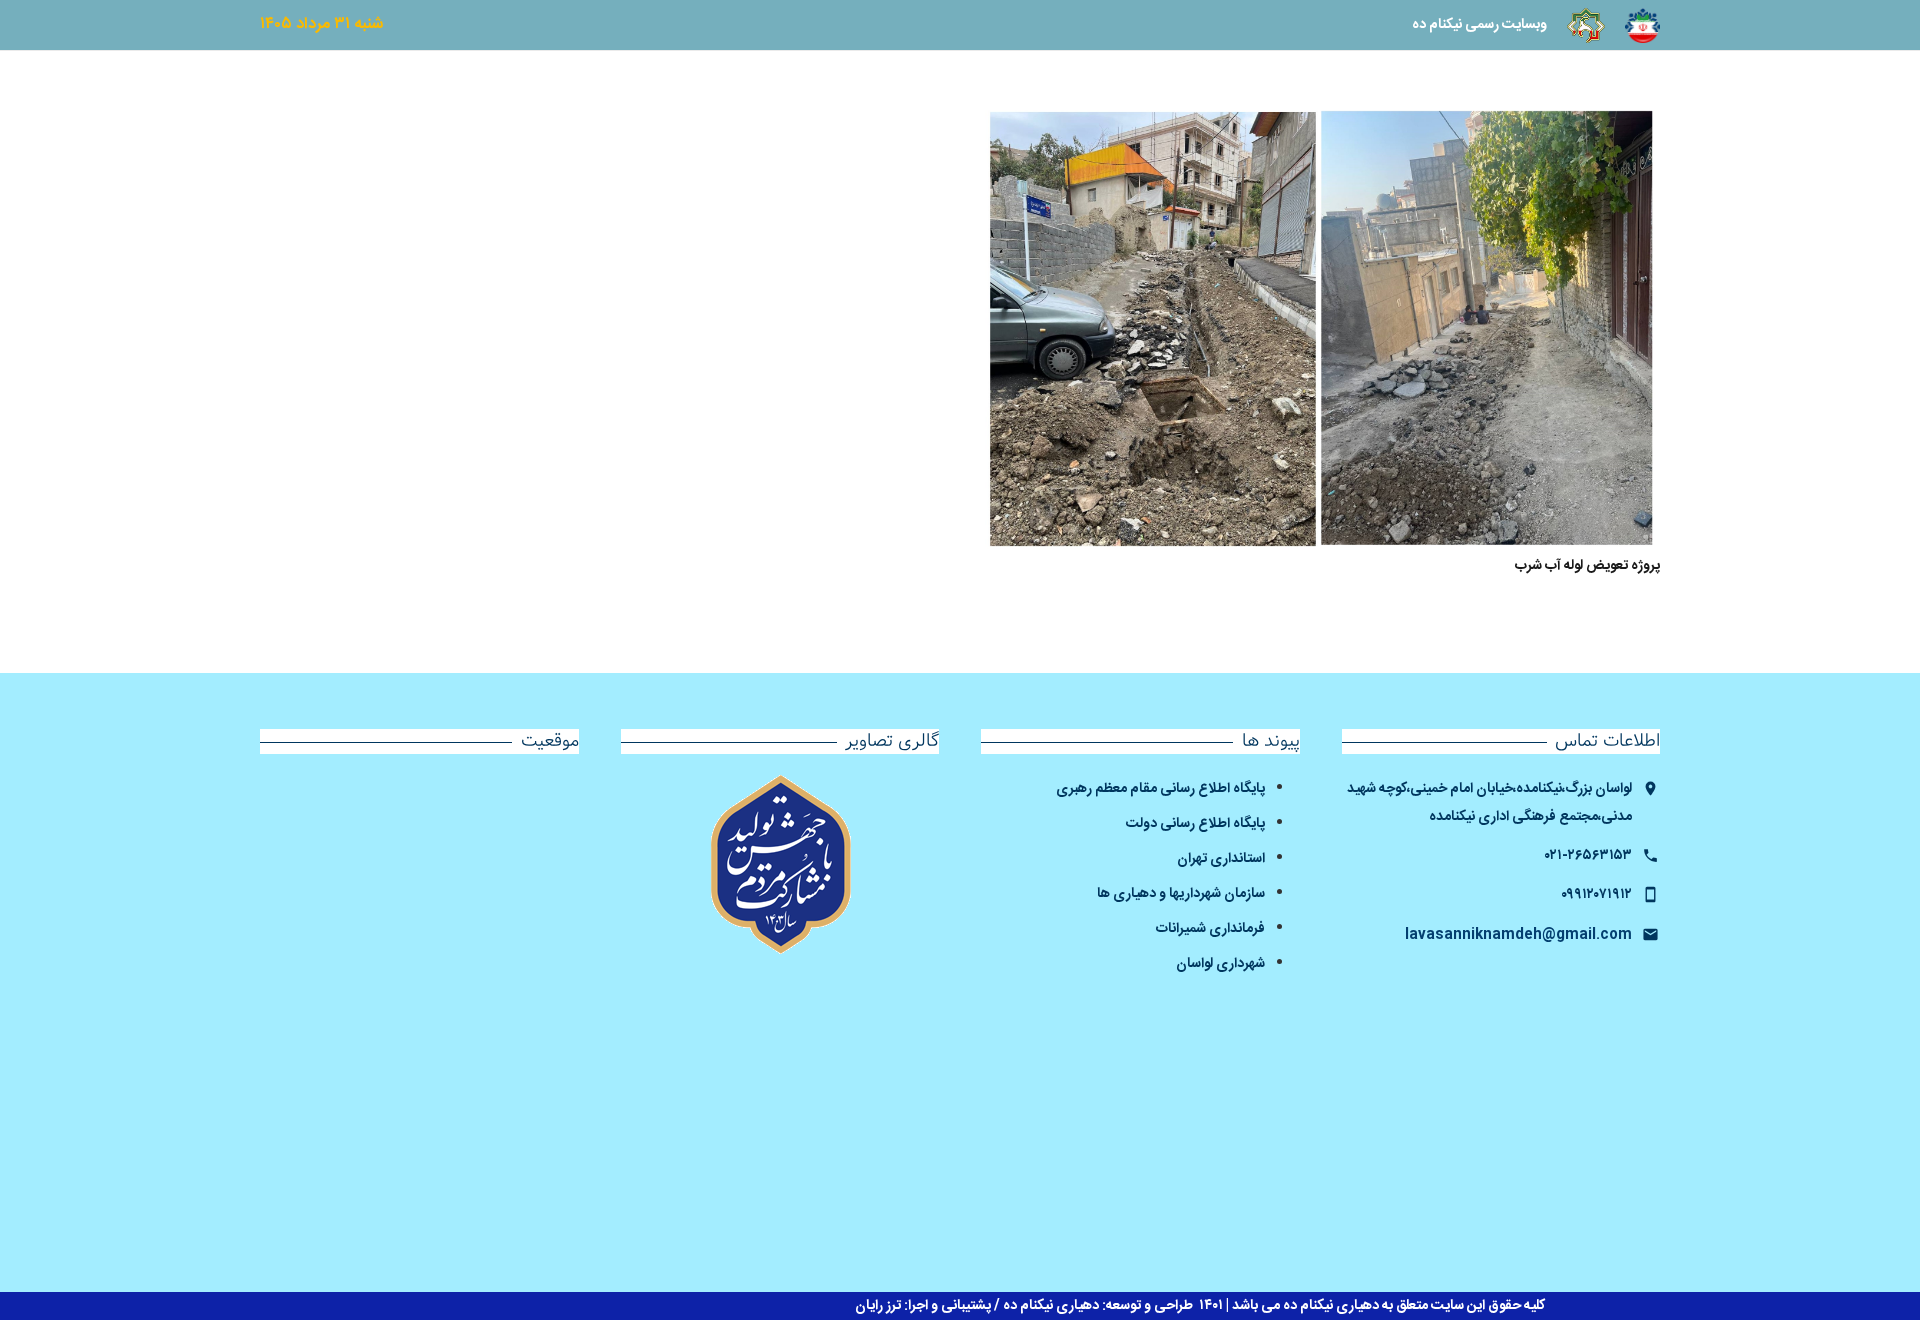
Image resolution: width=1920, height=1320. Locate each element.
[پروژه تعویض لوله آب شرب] (1320, 328)
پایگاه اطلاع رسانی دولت (1195, 824)
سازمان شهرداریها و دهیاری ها (1181, 894)
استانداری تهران (1219, 859)
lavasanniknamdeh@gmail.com (1518, 935)
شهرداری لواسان (1220, 964)
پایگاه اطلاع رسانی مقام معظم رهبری (1160, 789)
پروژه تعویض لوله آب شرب (1587, 566)
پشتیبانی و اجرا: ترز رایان (923, 1306)
